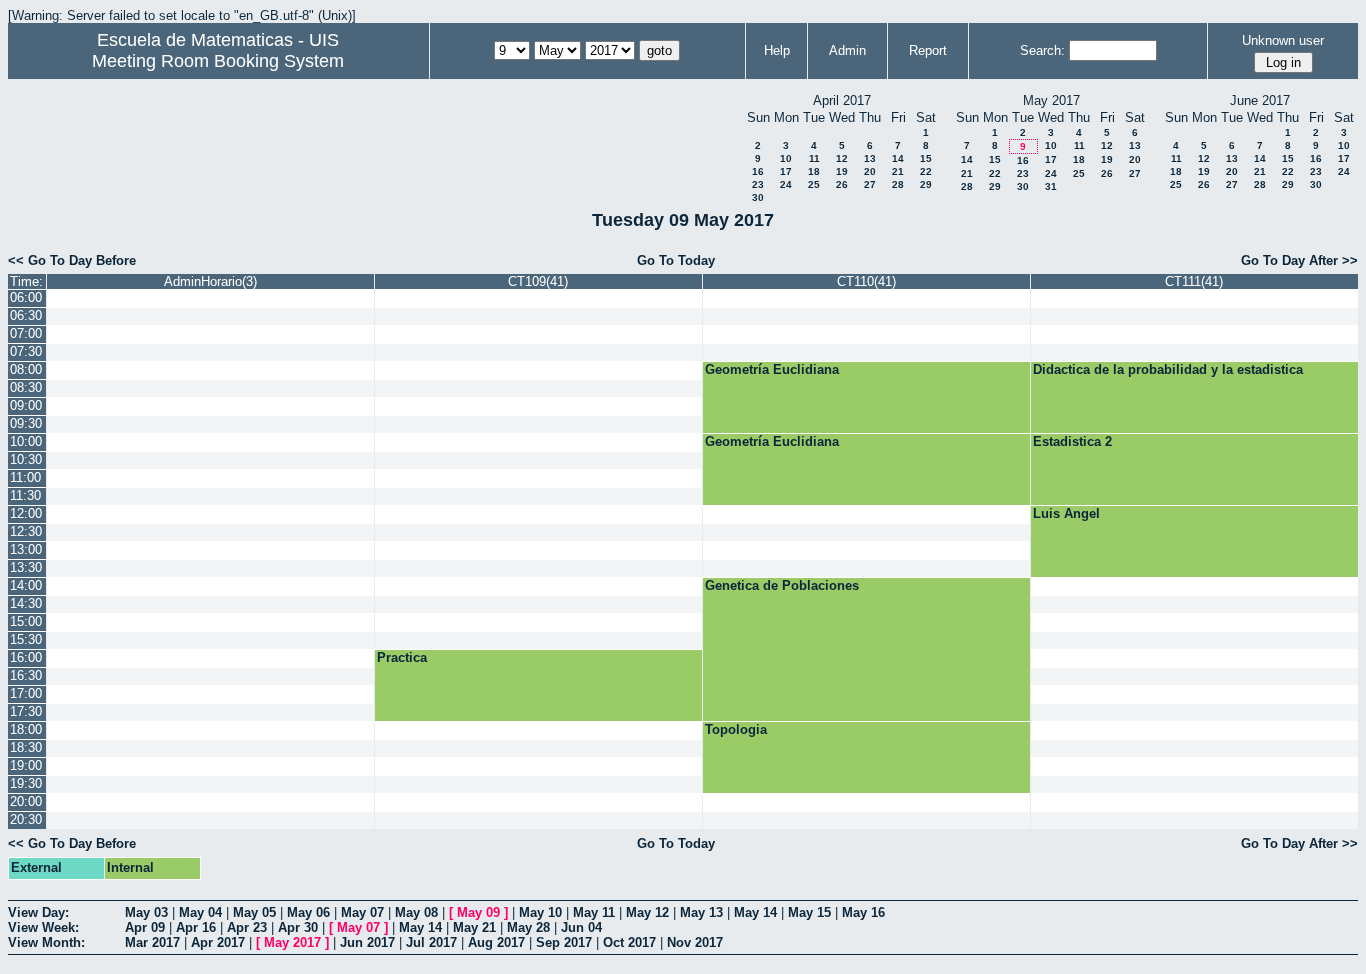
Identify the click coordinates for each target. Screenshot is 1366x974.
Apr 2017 (218, 942)
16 (758, 171)
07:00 (26, 333)
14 (898, 158)
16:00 (26, 657)
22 (926, 171)
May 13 (701, 912)
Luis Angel (1066, 513)
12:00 (26, 513)
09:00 (26, 405)
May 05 (254, 912)
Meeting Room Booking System (218, 61)
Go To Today (676, 260)
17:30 (26, 711)
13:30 (26, 567)
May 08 (416, 912)
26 (842, 184)
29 (926, 184)
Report (928, 50)
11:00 (25, 477)
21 (898, 171)
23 (758, 184)
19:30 (26, 783)
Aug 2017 (496, 942)
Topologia (736, 729)
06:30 (26, 315)
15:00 (26, 621)
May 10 (540, 912)
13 (870, 158)
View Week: (43, 927)
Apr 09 (145, 927)
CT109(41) (538, 281)
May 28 (528, 927)
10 (786, 158)
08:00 (26, 369)
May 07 (362, 912)
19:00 (26, 765)
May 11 (594, 912)
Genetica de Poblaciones (782, 585)
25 (814, 184)
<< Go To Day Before (72, 260)
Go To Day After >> (1299, 260)
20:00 (26, 801)
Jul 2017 (431, 942)
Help (777, 50)
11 (814, 158)
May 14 (755, 912)
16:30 (26, 675)
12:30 (26, 531)
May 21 (474, 927)
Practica (402, 657)
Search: (1042, 50)
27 (870, 184)
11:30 (25, 495)
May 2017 (292, 942)
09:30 (26, 423)
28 (898, 184)
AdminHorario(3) (210, 281)
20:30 (26, 819)
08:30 (26, 387)
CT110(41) (866, 281)
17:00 (26, 693)
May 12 (647, 912)
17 (786, 171)
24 (786, 184)
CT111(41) (1194, 281)
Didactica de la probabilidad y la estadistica (1168, 369)
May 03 (146, 912)
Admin (847, 50)
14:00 (26, 585)
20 (870, 171)
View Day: (38, 912)
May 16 (863, 912)
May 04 (200, 912)
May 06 (308, 912)
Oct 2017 (629, 942)
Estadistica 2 (1072, 441)
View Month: (46, 942)
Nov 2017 (695, 942)
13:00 (26, 549)
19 (842, 171)
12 (842, 158)
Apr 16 (196, 927)
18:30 (26, 747)
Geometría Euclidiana (772, 369)
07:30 (26, 351)
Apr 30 (298, 927)
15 (926, 158)
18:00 (26, 729)
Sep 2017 (564, 942)
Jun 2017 (367, 942)
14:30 (26, 603)
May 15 (809, 912)
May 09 (478, 912)
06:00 (26, 297)
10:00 (26, 441)
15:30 (26, 639)
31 (1051, 186)
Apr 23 (247, 927)
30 (758, 197)
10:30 (26, 459)
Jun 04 (581, 927)
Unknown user (1283, 40)
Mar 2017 (152, 942)
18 (814, 171)
